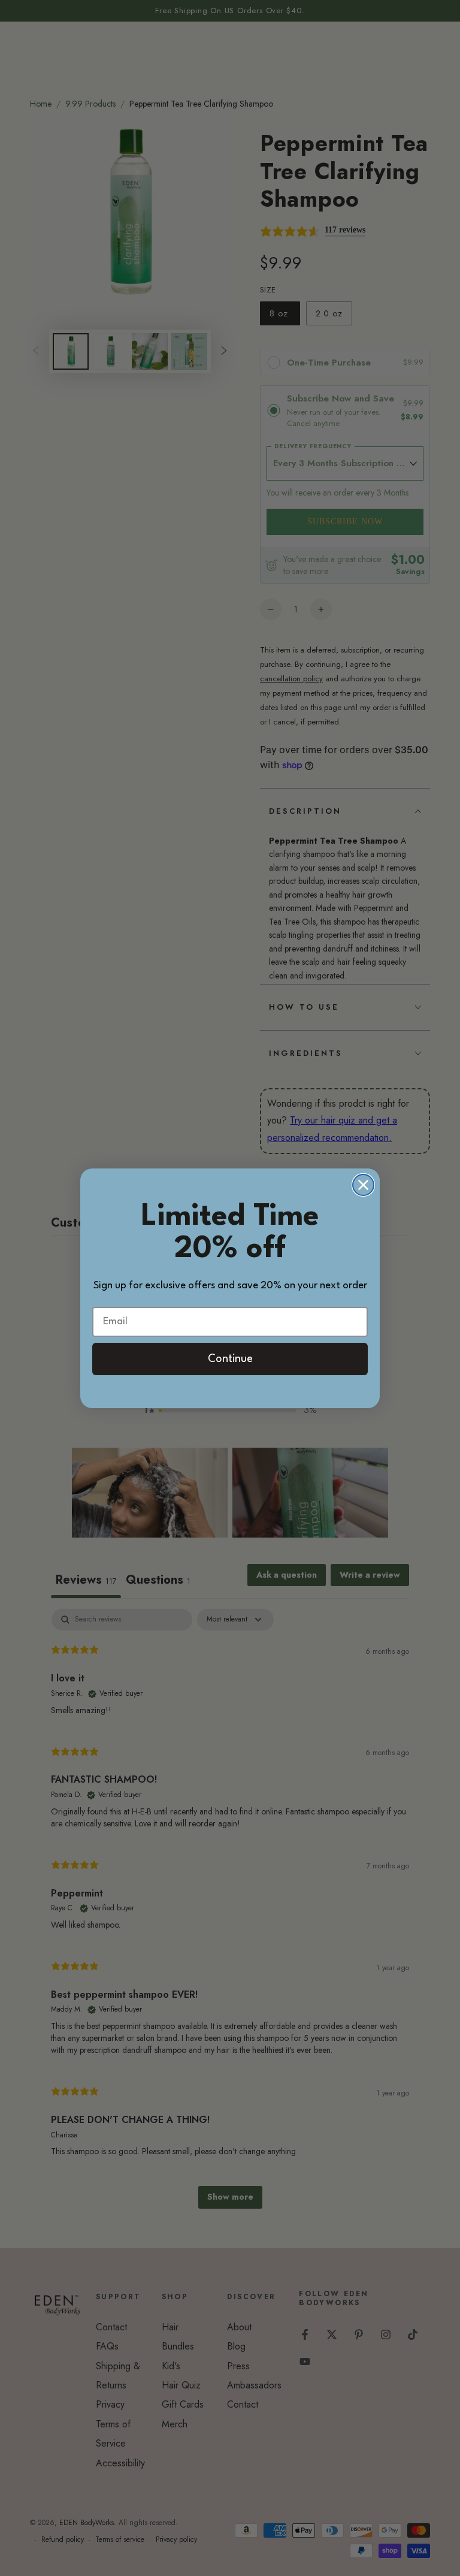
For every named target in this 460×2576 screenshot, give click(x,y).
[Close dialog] (363, 1185)
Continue (230, 1359)
